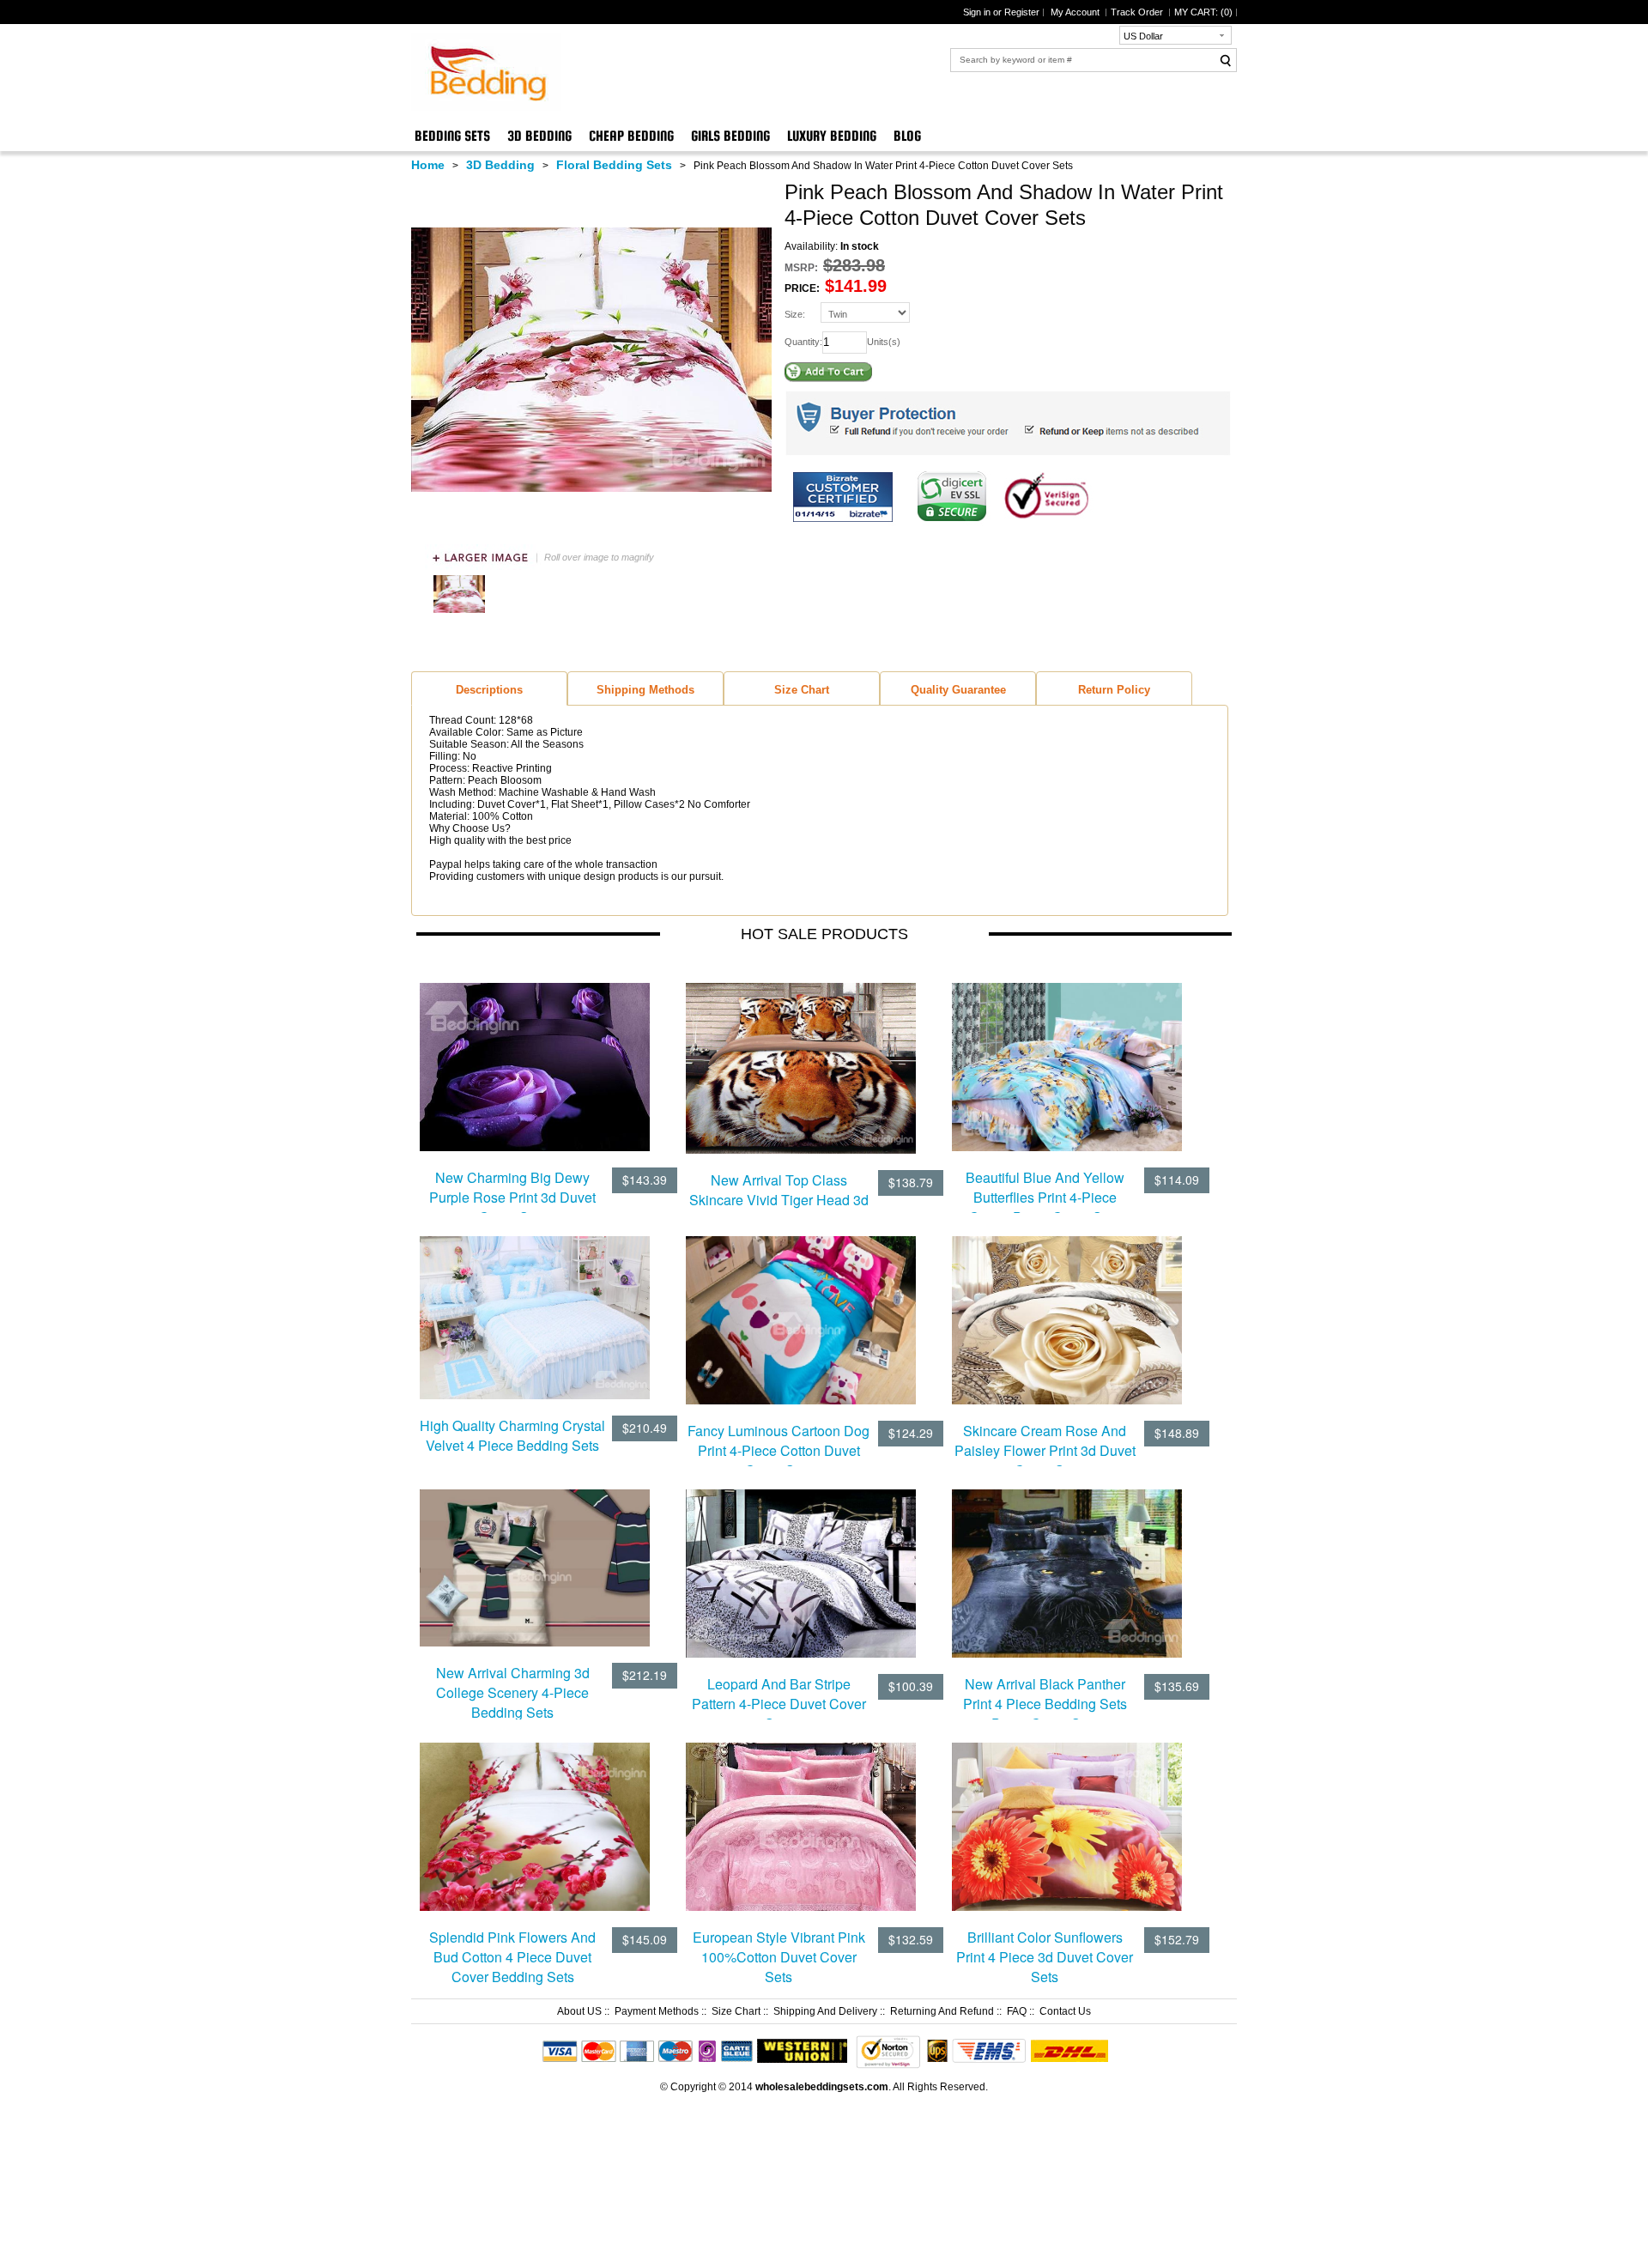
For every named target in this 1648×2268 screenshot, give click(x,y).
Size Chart (736, 2011)
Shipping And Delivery (825, 2011)
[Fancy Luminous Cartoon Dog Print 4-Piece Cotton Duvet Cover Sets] (801, 1309)
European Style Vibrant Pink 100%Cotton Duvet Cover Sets (779, 1957)
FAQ (1017, 2011)
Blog (907, 136)
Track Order (1138, 12)
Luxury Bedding (832, 136)
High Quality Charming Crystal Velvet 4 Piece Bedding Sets (512, 1435)
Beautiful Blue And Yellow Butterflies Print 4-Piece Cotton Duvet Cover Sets (1045, 1197)
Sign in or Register (1001, 12)
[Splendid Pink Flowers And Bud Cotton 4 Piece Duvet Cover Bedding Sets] (535, 1816)
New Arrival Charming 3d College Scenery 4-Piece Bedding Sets (513, 1692)
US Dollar (1143, 36)
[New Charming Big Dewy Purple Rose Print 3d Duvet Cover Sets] (535, 1055)
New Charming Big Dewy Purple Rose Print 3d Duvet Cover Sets (512, 1197)
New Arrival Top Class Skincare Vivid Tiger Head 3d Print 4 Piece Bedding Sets (779, 1200)
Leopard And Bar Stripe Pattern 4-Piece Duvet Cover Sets (779, 1704)
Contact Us (1065, 2011)
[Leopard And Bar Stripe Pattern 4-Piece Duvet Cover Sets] (801, 1562)
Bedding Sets (452, 136)
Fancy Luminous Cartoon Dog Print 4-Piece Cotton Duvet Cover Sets (779, 1450)
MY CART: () (1203, 12)
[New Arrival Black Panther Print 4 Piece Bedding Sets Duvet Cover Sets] (1067, 1562)
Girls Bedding (730, 136)
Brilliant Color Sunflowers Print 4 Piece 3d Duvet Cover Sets (1045, 1957)
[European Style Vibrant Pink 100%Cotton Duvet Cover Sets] (801, 1815)
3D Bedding (539, 136)
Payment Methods (657, 2011)
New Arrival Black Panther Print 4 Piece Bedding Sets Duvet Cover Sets (1045, 1704)
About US (579, 2011)
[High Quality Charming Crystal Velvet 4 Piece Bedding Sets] (535, 1307)
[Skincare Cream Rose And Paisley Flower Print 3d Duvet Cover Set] (1067, 1309)
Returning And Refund (942, 2011)
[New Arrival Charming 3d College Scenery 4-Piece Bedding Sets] (535, 1556)
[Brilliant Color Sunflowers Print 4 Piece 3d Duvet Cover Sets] (1067, 1816)
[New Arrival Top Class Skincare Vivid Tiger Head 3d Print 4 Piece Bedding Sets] (801, 1057)
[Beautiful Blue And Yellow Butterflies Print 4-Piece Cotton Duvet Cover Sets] (1067, 1056)
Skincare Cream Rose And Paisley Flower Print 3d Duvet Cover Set (1045, 1450)
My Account (1076, 12)
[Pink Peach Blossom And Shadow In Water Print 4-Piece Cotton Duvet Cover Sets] (459, 614)
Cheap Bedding (631, 136)
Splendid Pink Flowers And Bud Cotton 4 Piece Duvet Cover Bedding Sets (512, 1957)
